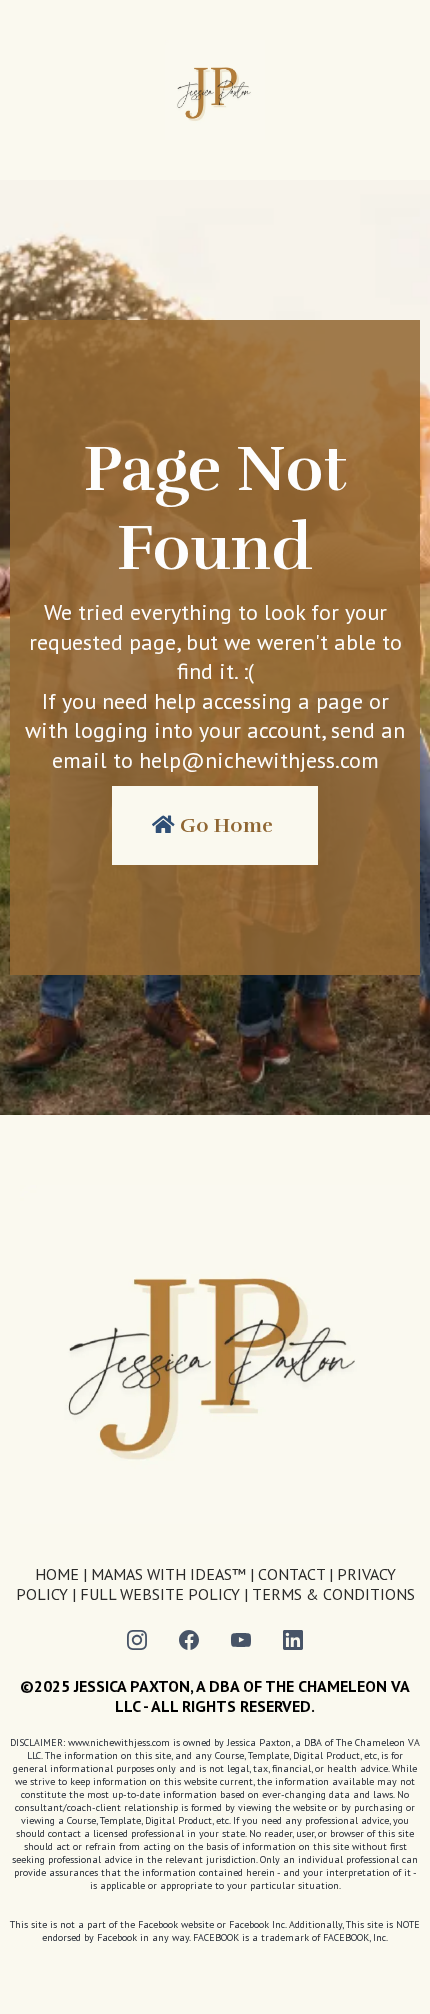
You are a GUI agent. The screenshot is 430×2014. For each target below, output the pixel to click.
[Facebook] (189, 1640)
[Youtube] (241, 1640)
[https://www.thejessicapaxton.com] (215, 90)
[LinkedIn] (293, 1640)
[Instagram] (137, 1640)
